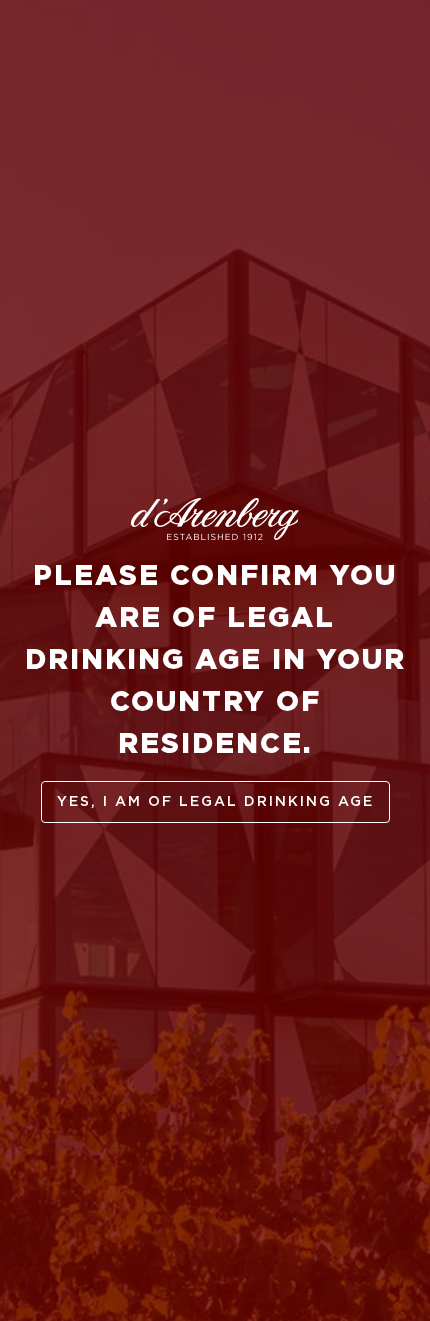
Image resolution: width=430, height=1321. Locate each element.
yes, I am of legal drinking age (215, 802)
